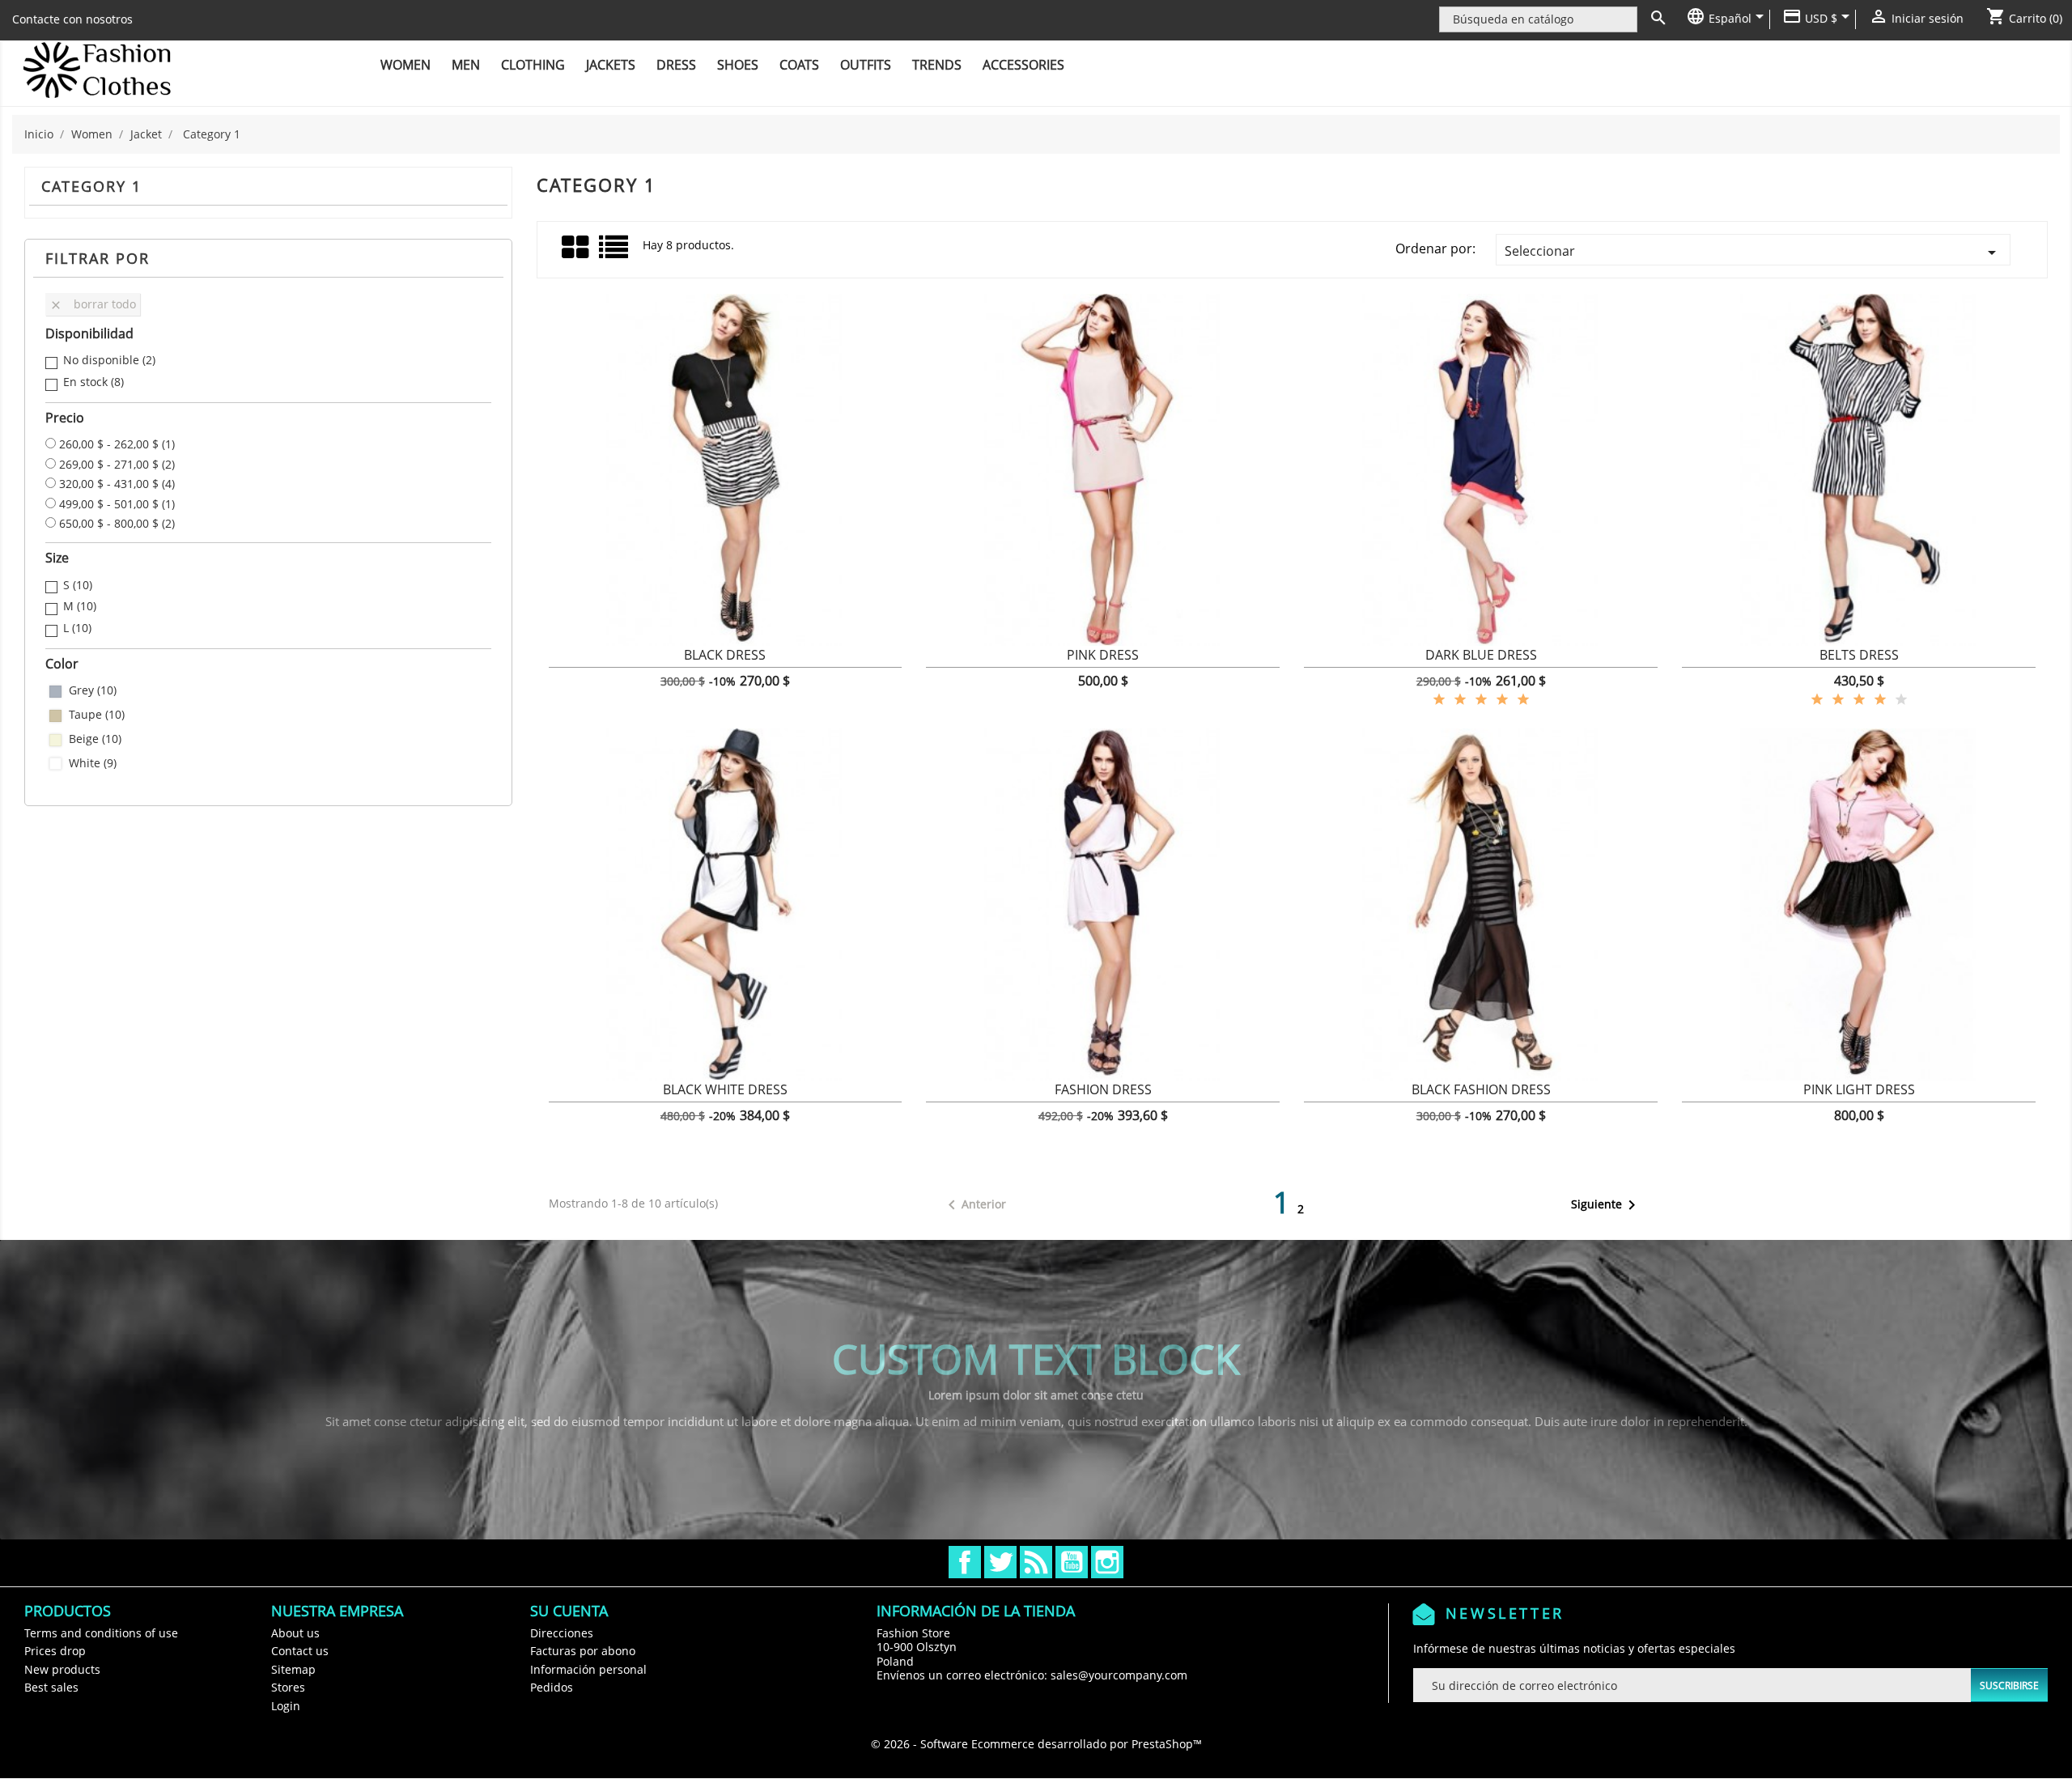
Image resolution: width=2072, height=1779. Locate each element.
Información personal (588, 1669)
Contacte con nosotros (72, 19)
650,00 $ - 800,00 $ (117, 524)
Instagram (1107, 1562)
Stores (288, 1687)
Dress (676, 65)
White (93, 763)
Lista (615, 253)
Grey (93, 690)
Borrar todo (93, 304)
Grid (576, 248)
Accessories (1023, 65)
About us (295, 1633)
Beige (95, 739)
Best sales (51, 1687)
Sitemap (293, 1669)
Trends (937, 65)
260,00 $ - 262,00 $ (117, 444)
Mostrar (725, 664)
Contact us (300, 1651)
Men (466, 65)
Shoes (738, 65)
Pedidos (552, 1687)
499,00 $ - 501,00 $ (117, 504)
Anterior (974, 1205)
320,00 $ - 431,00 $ (117, 484)
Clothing (533, 65)
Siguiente (1606, 1205)
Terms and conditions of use (101, 1633)
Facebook (965, 1562)
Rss (1036, 1562)
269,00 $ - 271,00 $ (117, 465)
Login (286, 1706)
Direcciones (562, 1633)
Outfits (866, 65)
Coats (799, 65)
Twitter (1000, 1562)
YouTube (1072, 1562)
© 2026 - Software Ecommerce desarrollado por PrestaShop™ (1036, 1744)
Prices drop (55, 1651)
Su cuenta (569, 1611)
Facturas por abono (583, 1651)
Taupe (97, 715)
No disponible (109, 360)
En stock (93, 382)
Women (405, 65)
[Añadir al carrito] (593, 664)
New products (62, 1669)
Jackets (611, 65)
